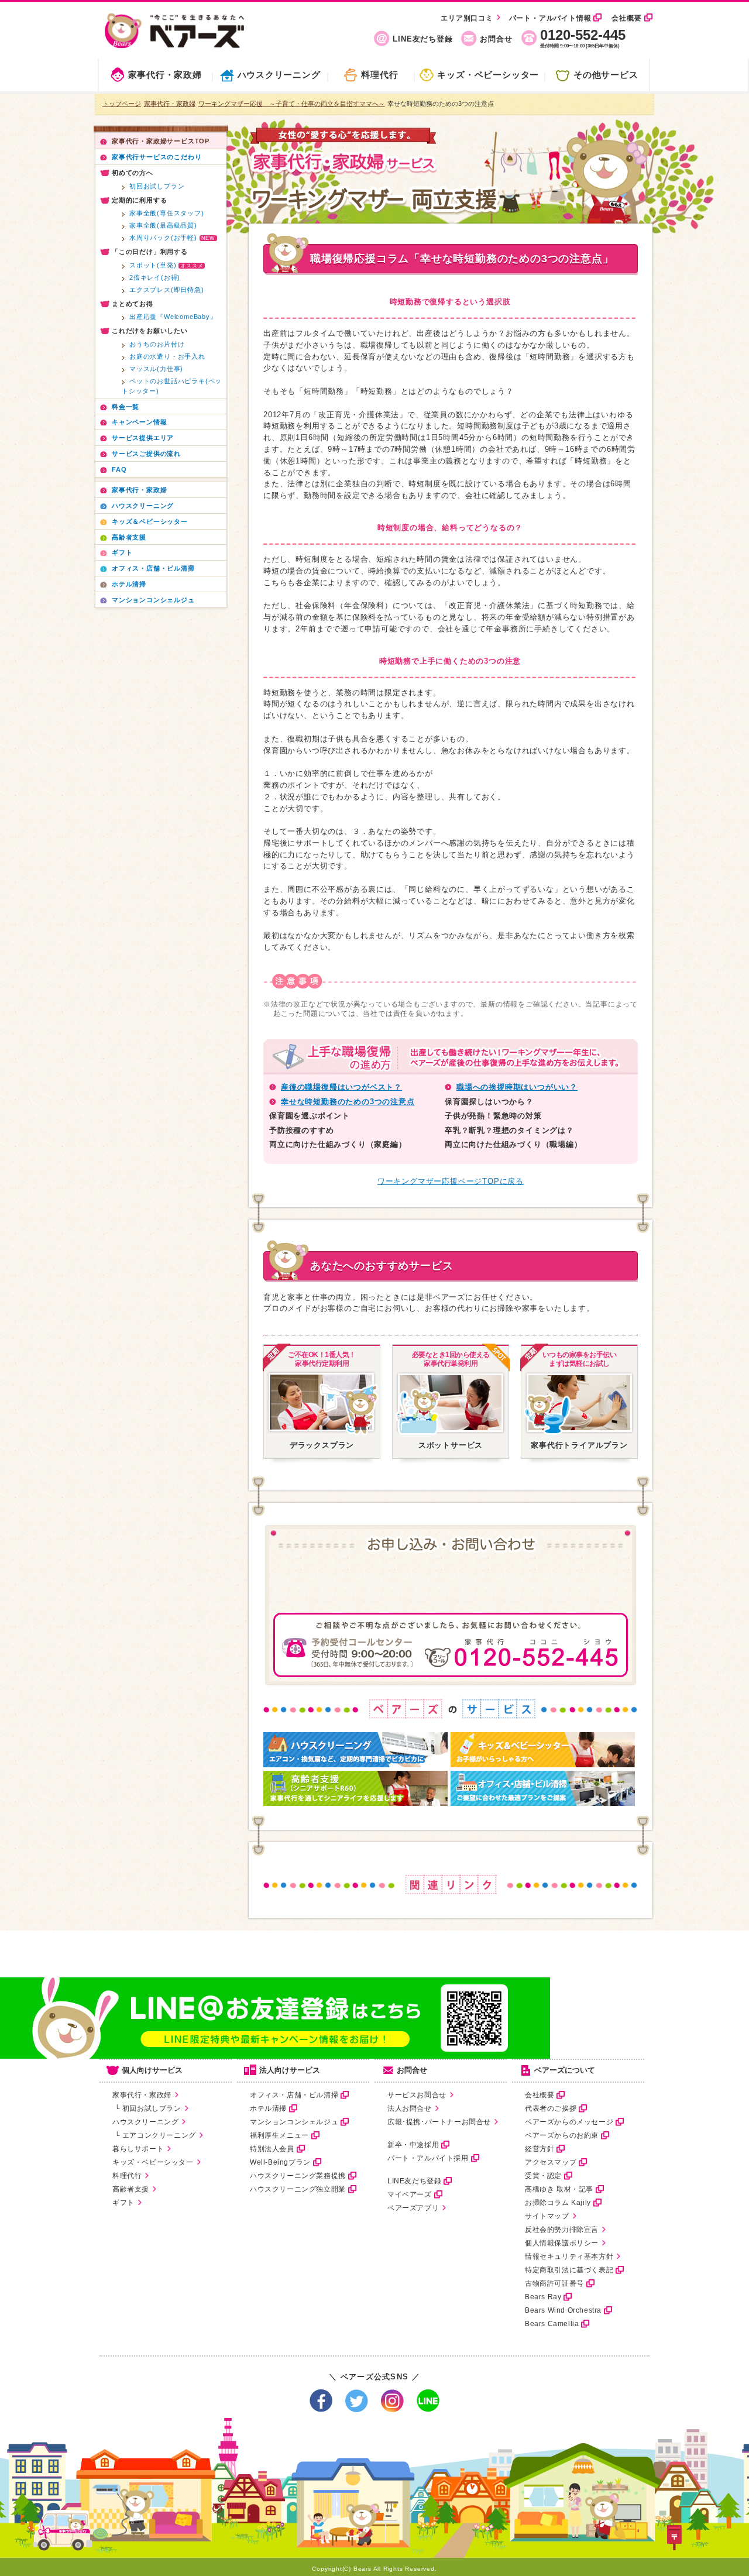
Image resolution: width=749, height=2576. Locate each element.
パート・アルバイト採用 (428, 2158)
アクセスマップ (551, 2162)
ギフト (123, 2203)
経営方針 (540, 2149)
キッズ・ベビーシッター (488, 75)
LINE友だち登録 (422, 39)
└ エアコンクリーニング (154, 2135)
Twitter (357, 2401)
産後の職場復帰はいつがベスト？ (341, 1087)
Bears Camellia (552, 2324)
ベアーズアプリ (413, 2208)
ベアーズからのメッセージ (569, 2122)
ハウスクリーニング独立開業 (298, 2189)
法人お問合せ (410, 2108)
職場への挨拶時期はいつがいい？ (517, 1087)
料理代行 (379, 75)
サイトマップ (547, 2216)
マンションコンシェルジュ (294, 2122)
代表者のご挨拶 (551, 2108)
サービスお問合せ (417, 2095)
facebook (321, 2401)
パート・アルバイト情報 (550, 18)
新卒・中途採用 (413, 2145)
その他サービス (606, 75)
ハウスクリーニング (279, 75)
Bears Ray (543, 2297)
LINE (428, 2401)
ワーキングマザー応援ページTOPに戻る (451, 1181)
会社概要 (626, 18)
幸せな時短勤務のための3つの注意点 (348, 1102)
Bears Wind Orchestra (563, 2310)
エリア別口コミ (467, 18)
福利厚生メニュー (279, 2135)
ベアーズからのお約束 (562, 2135)
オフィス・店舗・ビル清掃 (294, 2095)
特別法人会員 (272, 2149)
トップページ (122, 104)
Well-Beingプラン (280, 2162)
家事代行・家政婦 (165, 75)
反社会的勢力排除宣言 (562, 2230)
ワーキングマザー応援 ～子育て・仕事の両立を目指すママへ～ (292, 104)
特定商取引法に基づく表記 (569, 2270)
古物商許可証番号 (554, 2283)
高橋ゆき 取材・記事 (559, 2189)
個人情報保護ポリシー (562, 2243)
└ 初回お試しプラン (147, 2108)
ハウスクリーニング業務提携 (298, 2176)
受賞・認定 (543, 2176)
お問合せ (496, 39)
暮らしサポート (138, 2149)
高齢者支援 (131, 2189)
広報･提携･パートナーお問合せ (439, 2122)
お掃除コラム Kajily (558, 2203)
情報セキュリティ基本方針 (569, 2256)
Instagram (392, 2401)
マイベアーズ (410, 2194)
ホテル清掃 (268, 2108)
